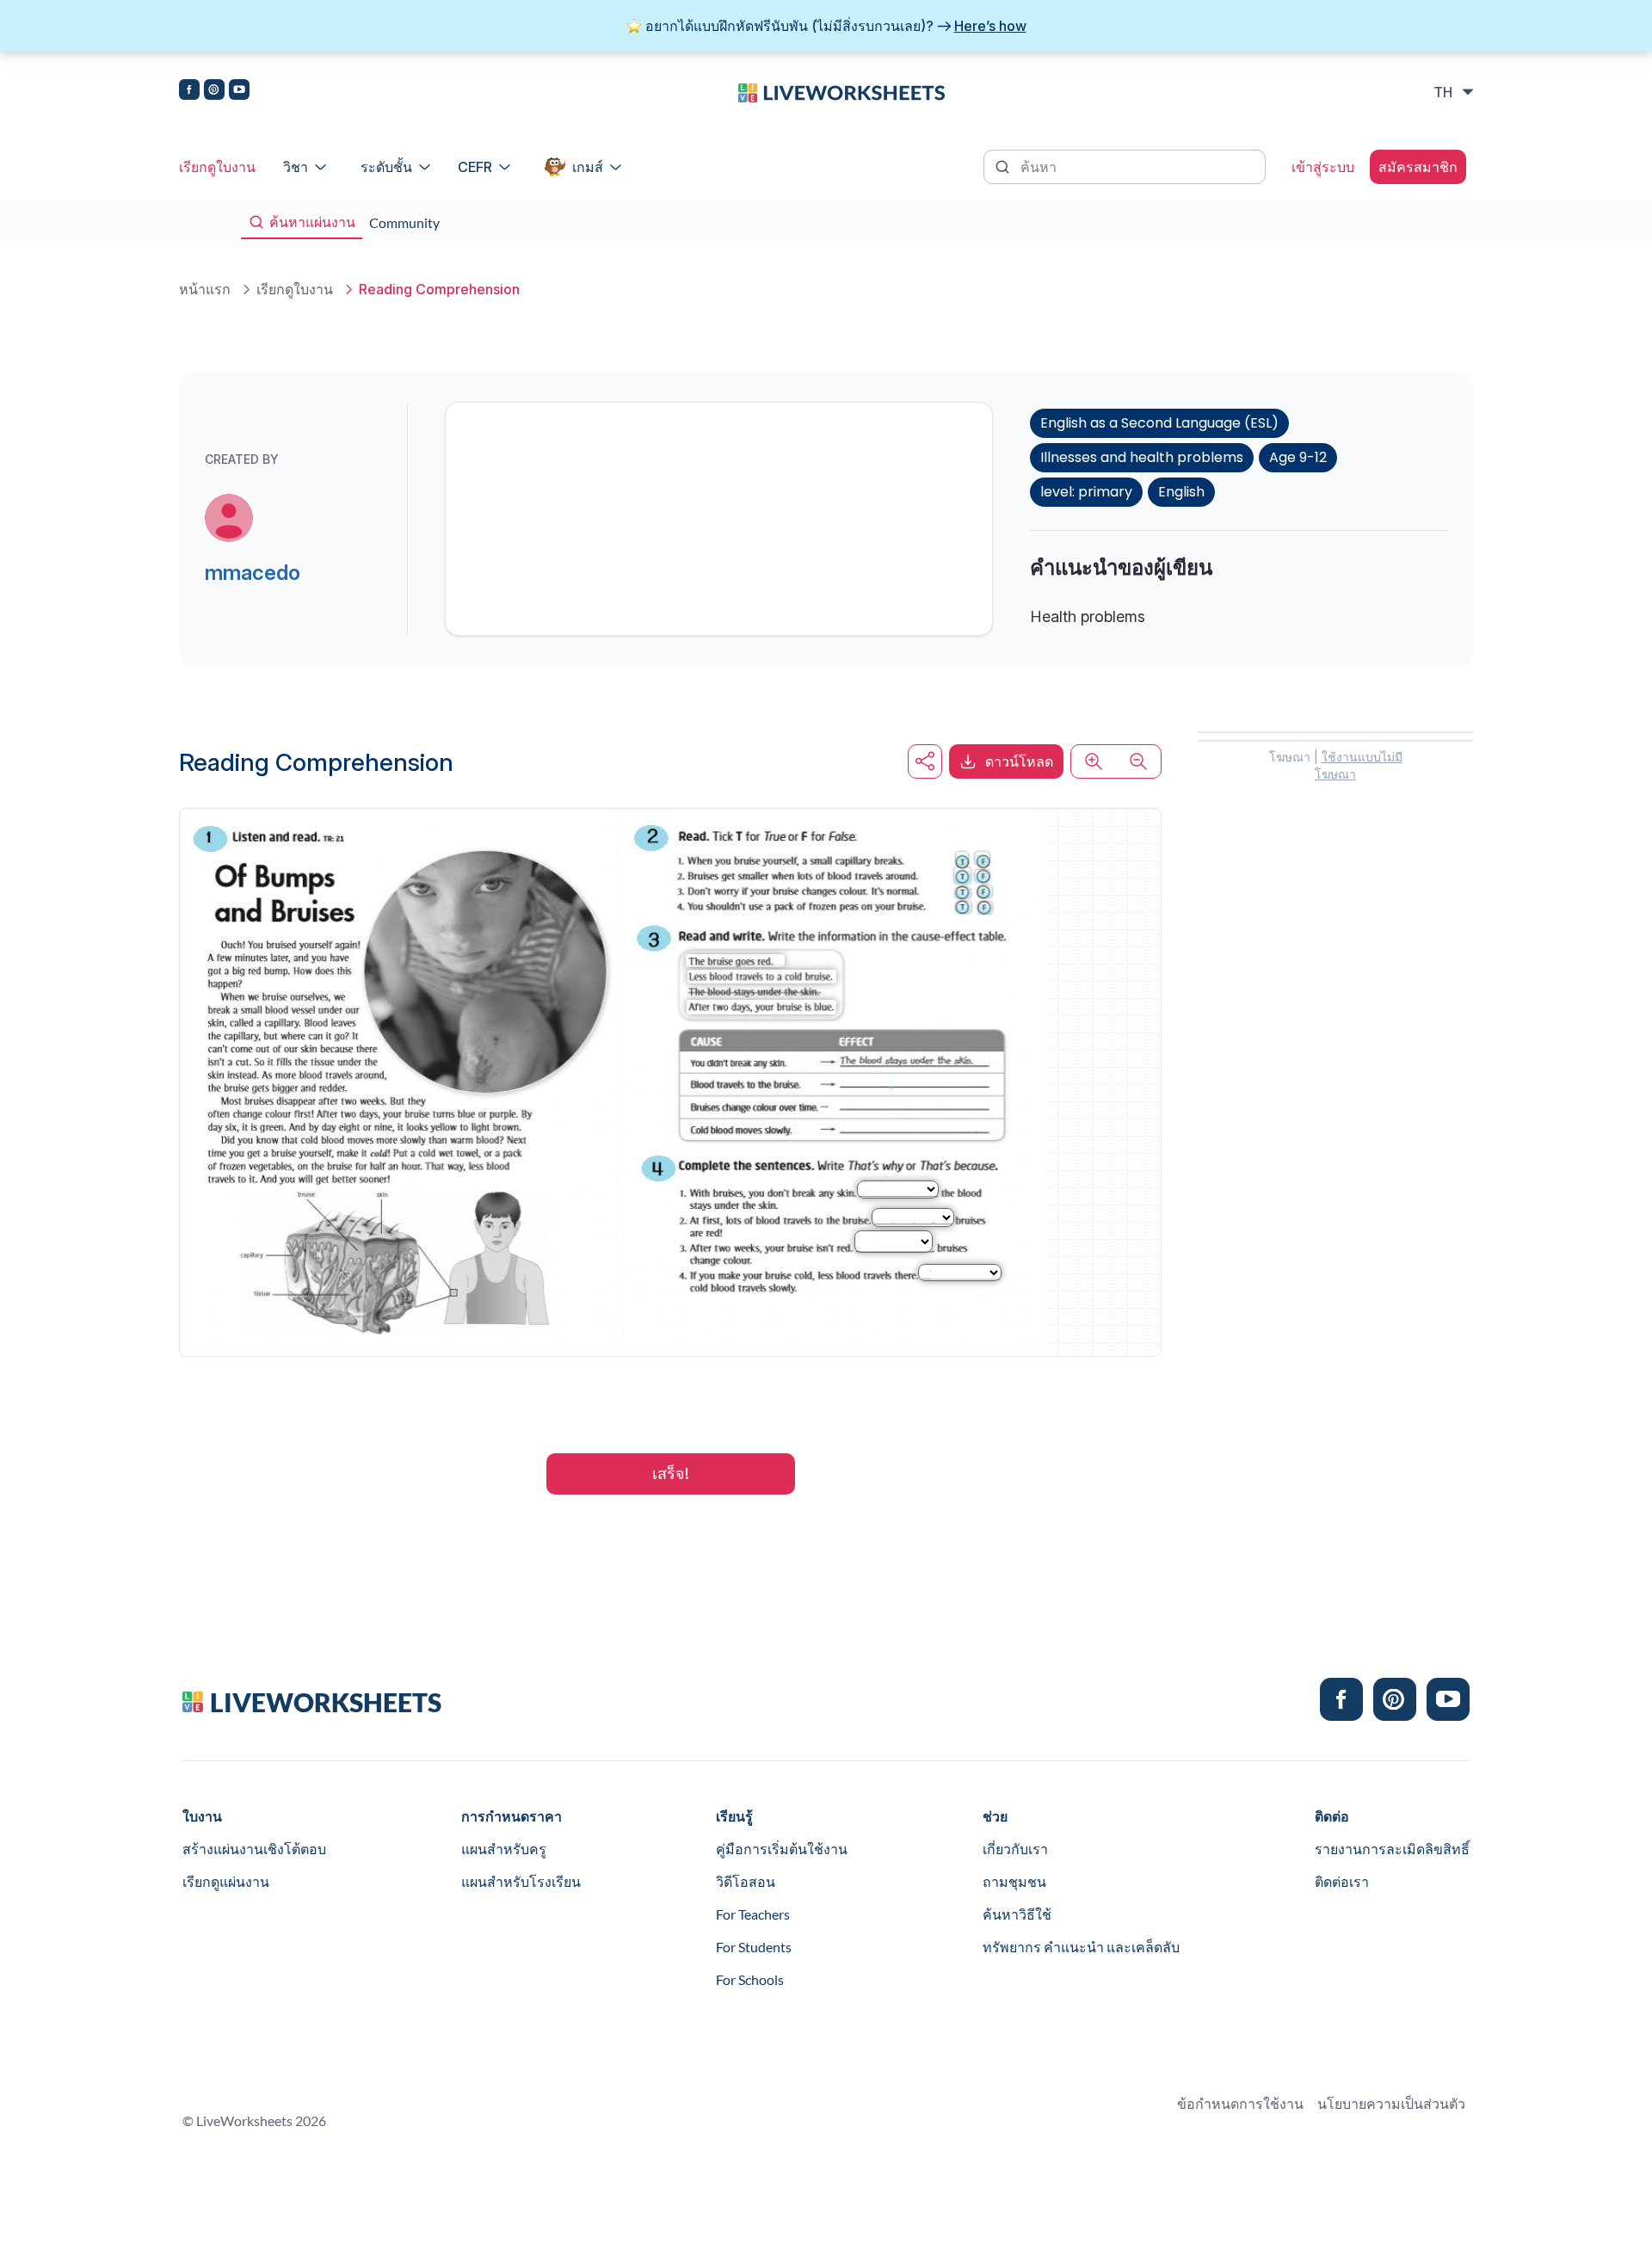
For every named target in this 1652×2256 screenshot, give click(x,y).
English (1181, 492)
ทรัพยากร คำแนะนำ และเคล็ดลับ (1081, 1947)
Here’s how (990, 26)
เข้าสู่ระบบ (1323, 167)
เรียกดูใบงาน (217, 167)
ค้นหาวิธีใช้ (1017, 1914)
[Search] (1004, 165)
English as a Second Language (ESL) (1159, 423)
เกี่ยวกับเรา (1015, 1849)
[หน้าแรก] (841, 91)
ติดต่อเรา (1342, 1881)
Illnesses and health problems (1142, 457)
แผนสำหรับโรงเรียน (521, 1881)
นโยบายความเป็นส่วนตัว (1391, 2103)
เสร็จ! (671, 1473)
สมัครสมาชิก (1418, 167)
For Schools (750, 1979)
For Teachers (753, 1914)
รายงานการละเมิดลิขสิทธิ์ (1392, 1849)
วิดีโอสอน (746, 1881)
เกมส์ (588, 167)
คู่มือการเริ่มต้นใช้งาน (782, 1849)
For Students (754, 1947)
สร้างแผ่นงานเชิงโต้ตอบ (254, 1849)
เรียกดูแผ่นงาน (226, 1881)
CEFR (475, 167)
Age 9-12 (1298, 457)
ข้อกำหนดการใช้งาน (1240, 2103)
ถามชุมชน (1014, 1881)
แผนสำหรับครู (504, 1849)
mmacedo (253, 573)
